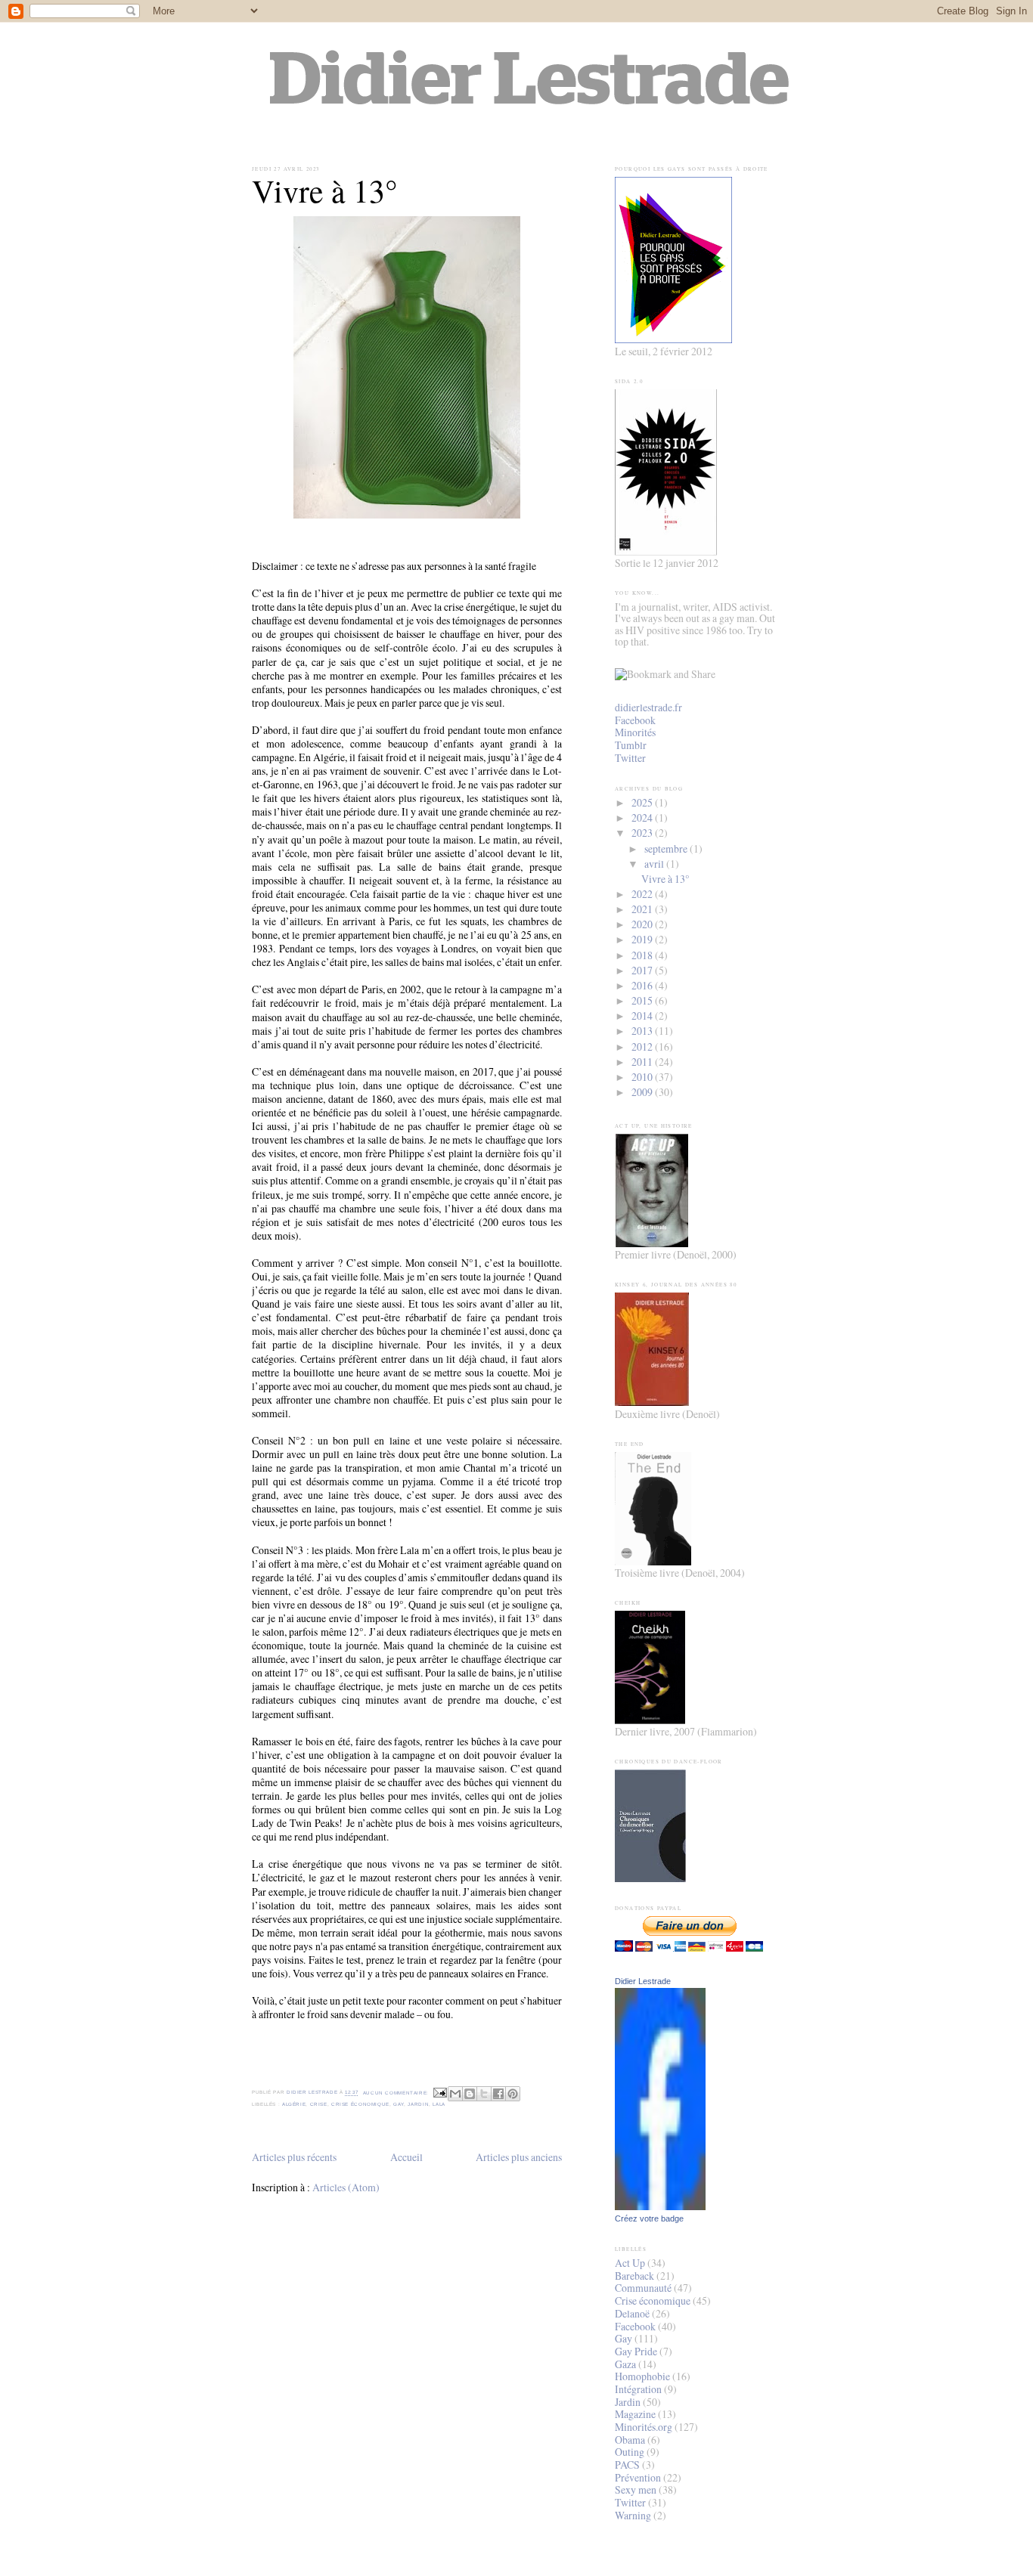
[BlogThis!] (470, 2094)
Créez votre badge (649, 2218)
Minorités (635, 732)
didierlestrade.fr (648, 707)
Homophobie (642, 2376)
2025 (643, 802)
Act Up (630, 2263)
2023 (643, 833)
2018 (643, 955)
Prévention (638, 2477)
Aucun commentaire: (397, 2093)
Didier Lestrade (643, 1981)
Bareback (634, 2276)
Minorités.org (644, 2427)
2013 (643, 1031)
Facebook (635, 720)
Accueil (406, 2157)
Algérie (294, 2104)
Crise (319, 2104)
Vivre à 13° (325, 191)
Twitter (630, 758)
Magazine (635, 2414)
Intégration (638, 2389)
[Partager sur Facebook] (498, 2094)
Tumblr (631, 745)
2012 (643, 1046)
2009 (643, 1092)
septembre (667, 848)
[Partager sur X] (484, 2094)
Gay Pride (636, 2351)
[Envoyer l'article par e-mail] (440, 2093)
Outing (630, 2452)
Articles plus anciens (519, 2157)
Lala (439, 2104)
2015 (643, 1000)
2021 (643, 909)
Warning (633, 2515)
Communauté (643, 2288)
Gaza (625, 2364)
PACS (627, 2465)
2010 (643, 1077)
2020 (643, 924)
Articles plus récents (294, 2157)
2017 (643, 970)
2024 (643, 817)
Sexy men (636, 2489)
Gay (399, 2104)
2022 (643, 894)
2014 (643, 1016)
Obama (630, 2440)
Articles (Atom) (346, 2187)
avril (655, 864)
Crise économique (360, 2104)
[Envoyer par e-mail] (455, 2094)
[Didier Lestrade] (660, 2206)
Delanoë (632, 2313)
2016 (643, 985)
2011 (643, 1062)
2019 (643, 939)
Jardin (418, 2104)
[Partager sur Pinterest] (513, 2094)
